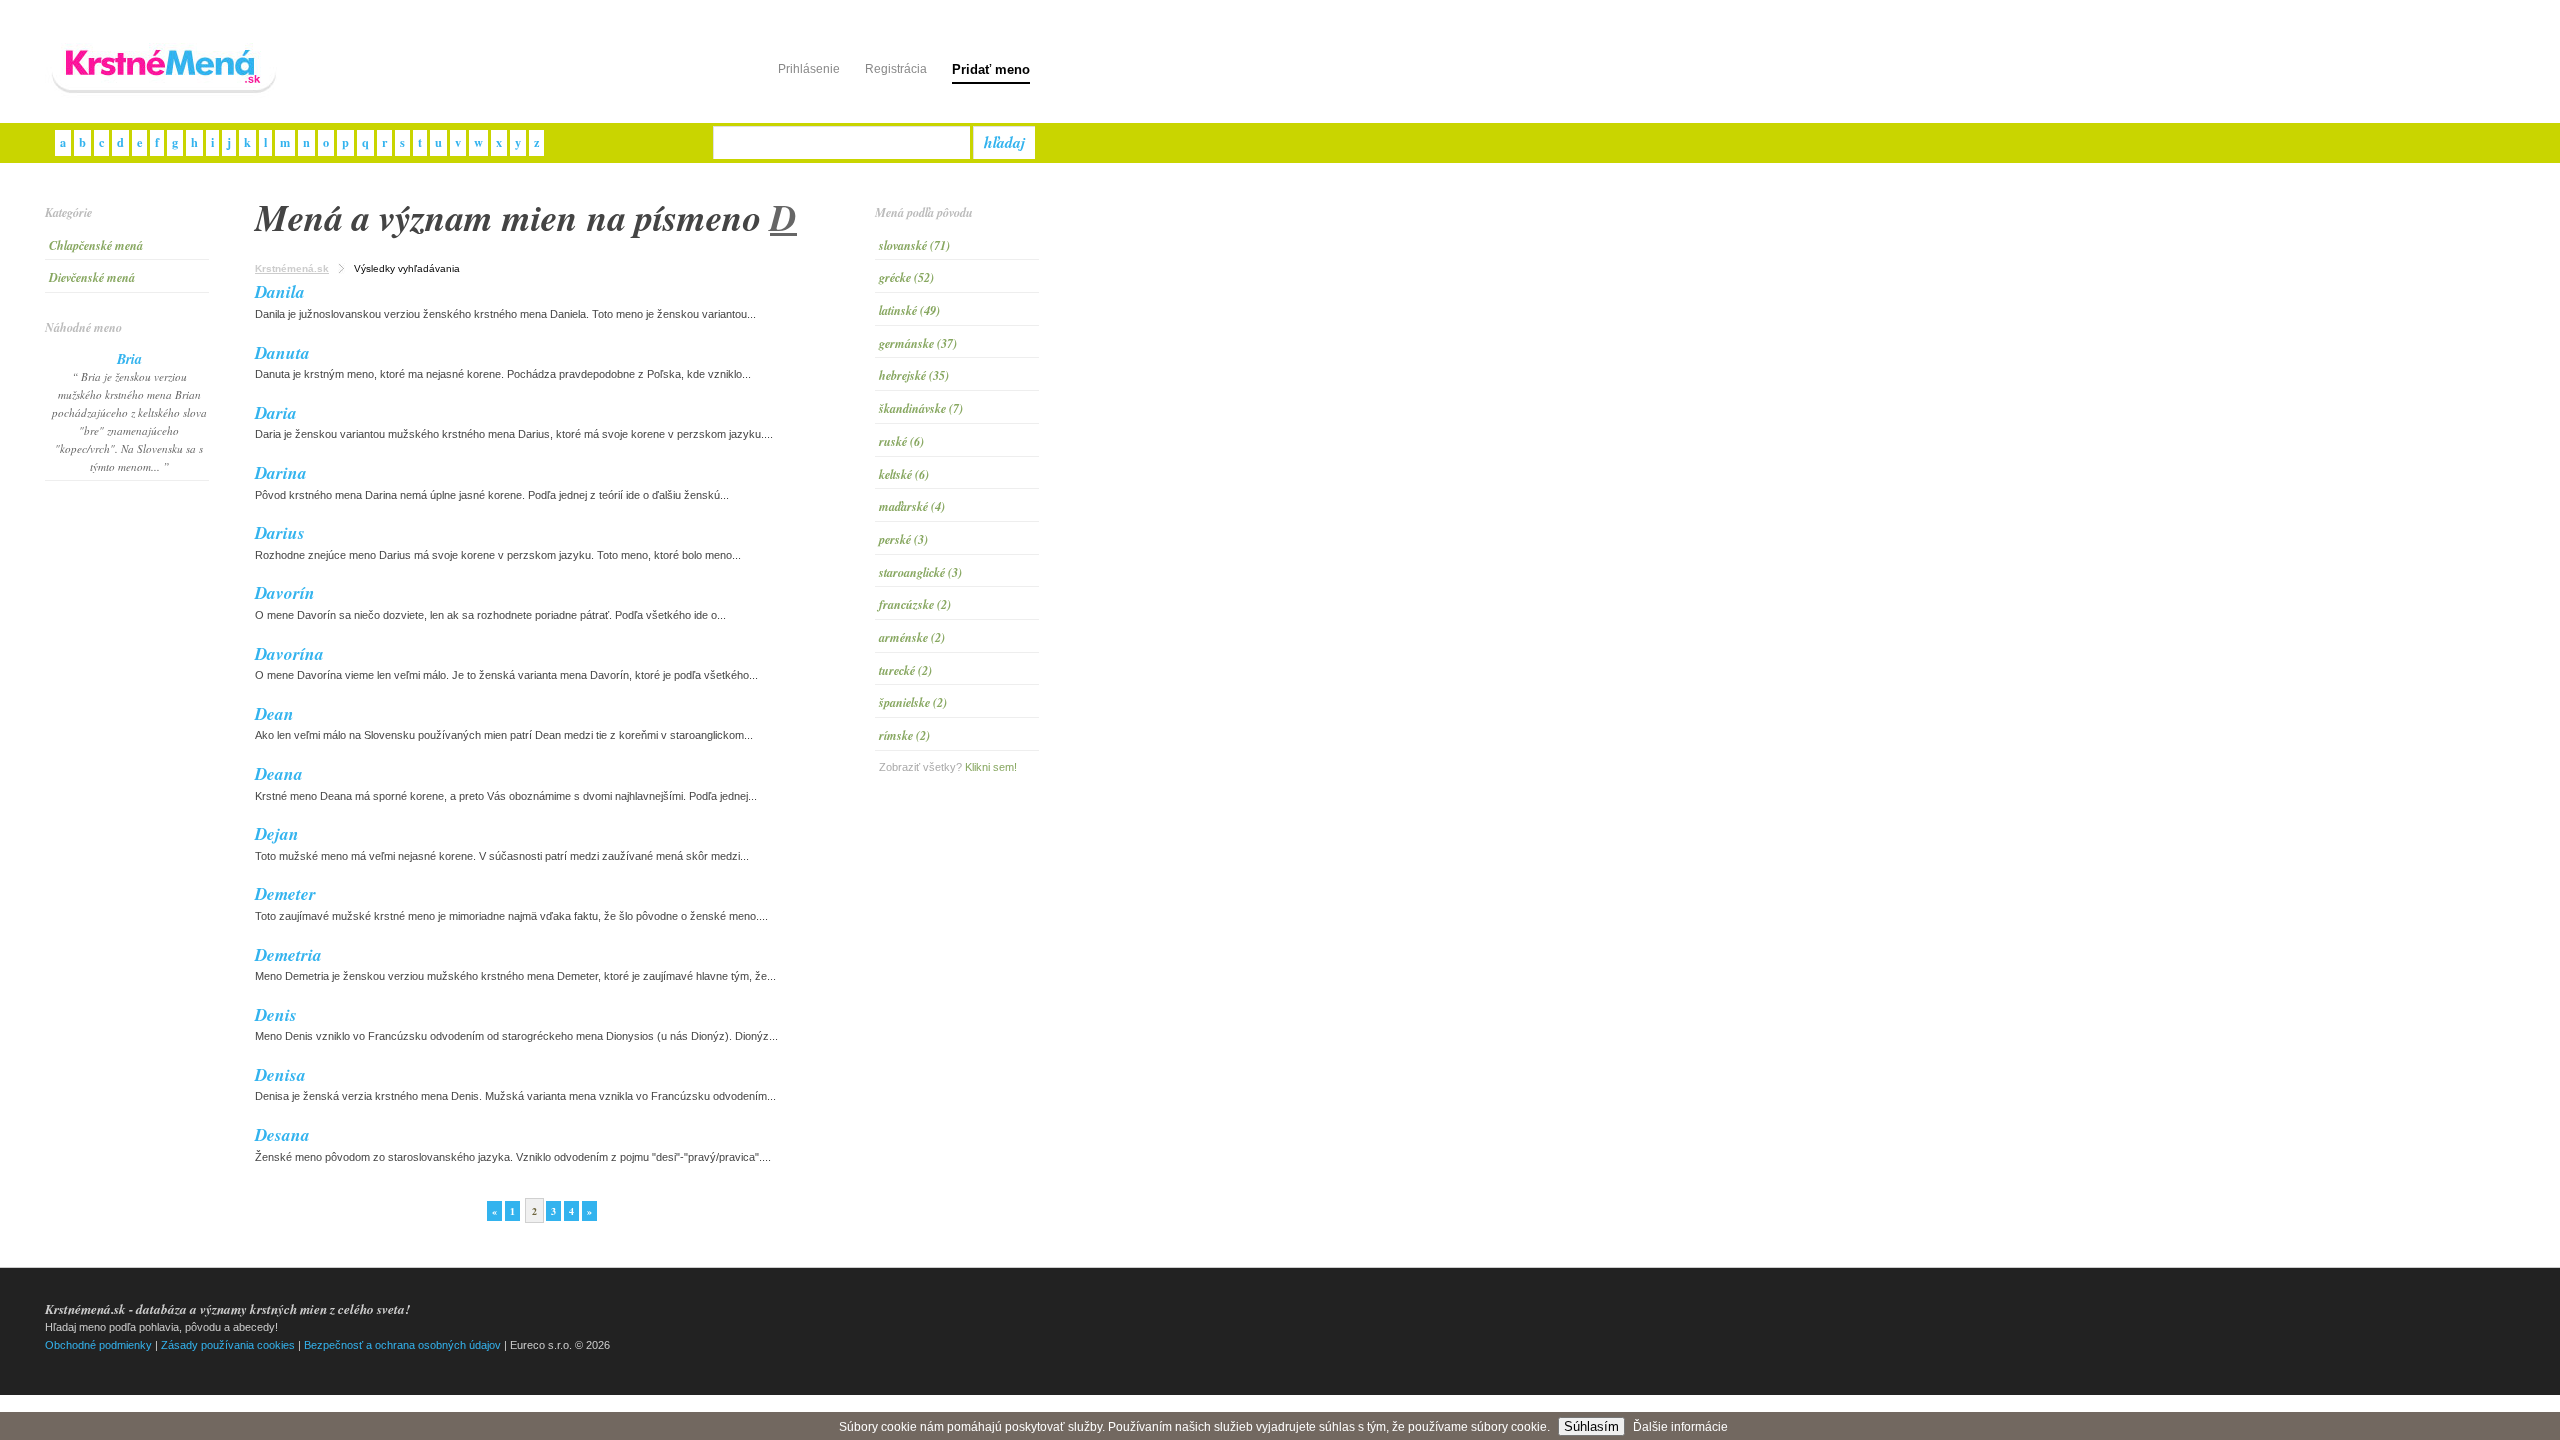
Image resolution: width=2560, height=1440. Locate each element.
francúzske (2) (915, 604)
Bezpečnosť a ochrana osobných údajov (402, 1345)
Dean (274, 713)
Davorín (285, 592)
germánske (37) (918, 343)
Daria (276, 412)
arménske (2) (912, 637)
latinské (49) (909, 310)
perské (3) (903, 539)
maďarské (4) (912, 506)
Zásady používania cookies (228, 1345)
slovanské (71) (914, 245)
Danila (280, 291)
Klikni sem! (991, 767)
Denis (276, 1014)
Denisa (280, 1074)
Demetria (288, 954)
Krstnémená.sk (292, 268)
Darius (280, 532)
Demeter (285, 893)
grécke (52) (906, 277)
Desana (282, 1134)
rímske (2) (904, 735)
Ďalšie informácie (1680, 1427)
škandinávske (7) (921, 408)
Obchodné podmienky (98, 1345)
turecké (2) (905, 670)
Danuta (282, 352)
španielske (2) (913, 702)
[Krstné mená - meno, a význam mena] (165, 94)
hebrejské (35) (914, 375)
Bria (129, 359)
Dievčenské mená (92, 277)
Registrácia (896, 69)
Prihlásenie (809, 69)
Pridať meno (991, 69)
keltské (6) (904, 474)
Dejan (277, 833)
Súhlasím (1591, 1426)
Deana (279, 773)
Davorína (289, 653)
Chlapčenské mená (96, 245)
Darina (281, 472)
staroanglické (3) (920, 572)
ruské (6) (901, 441)
